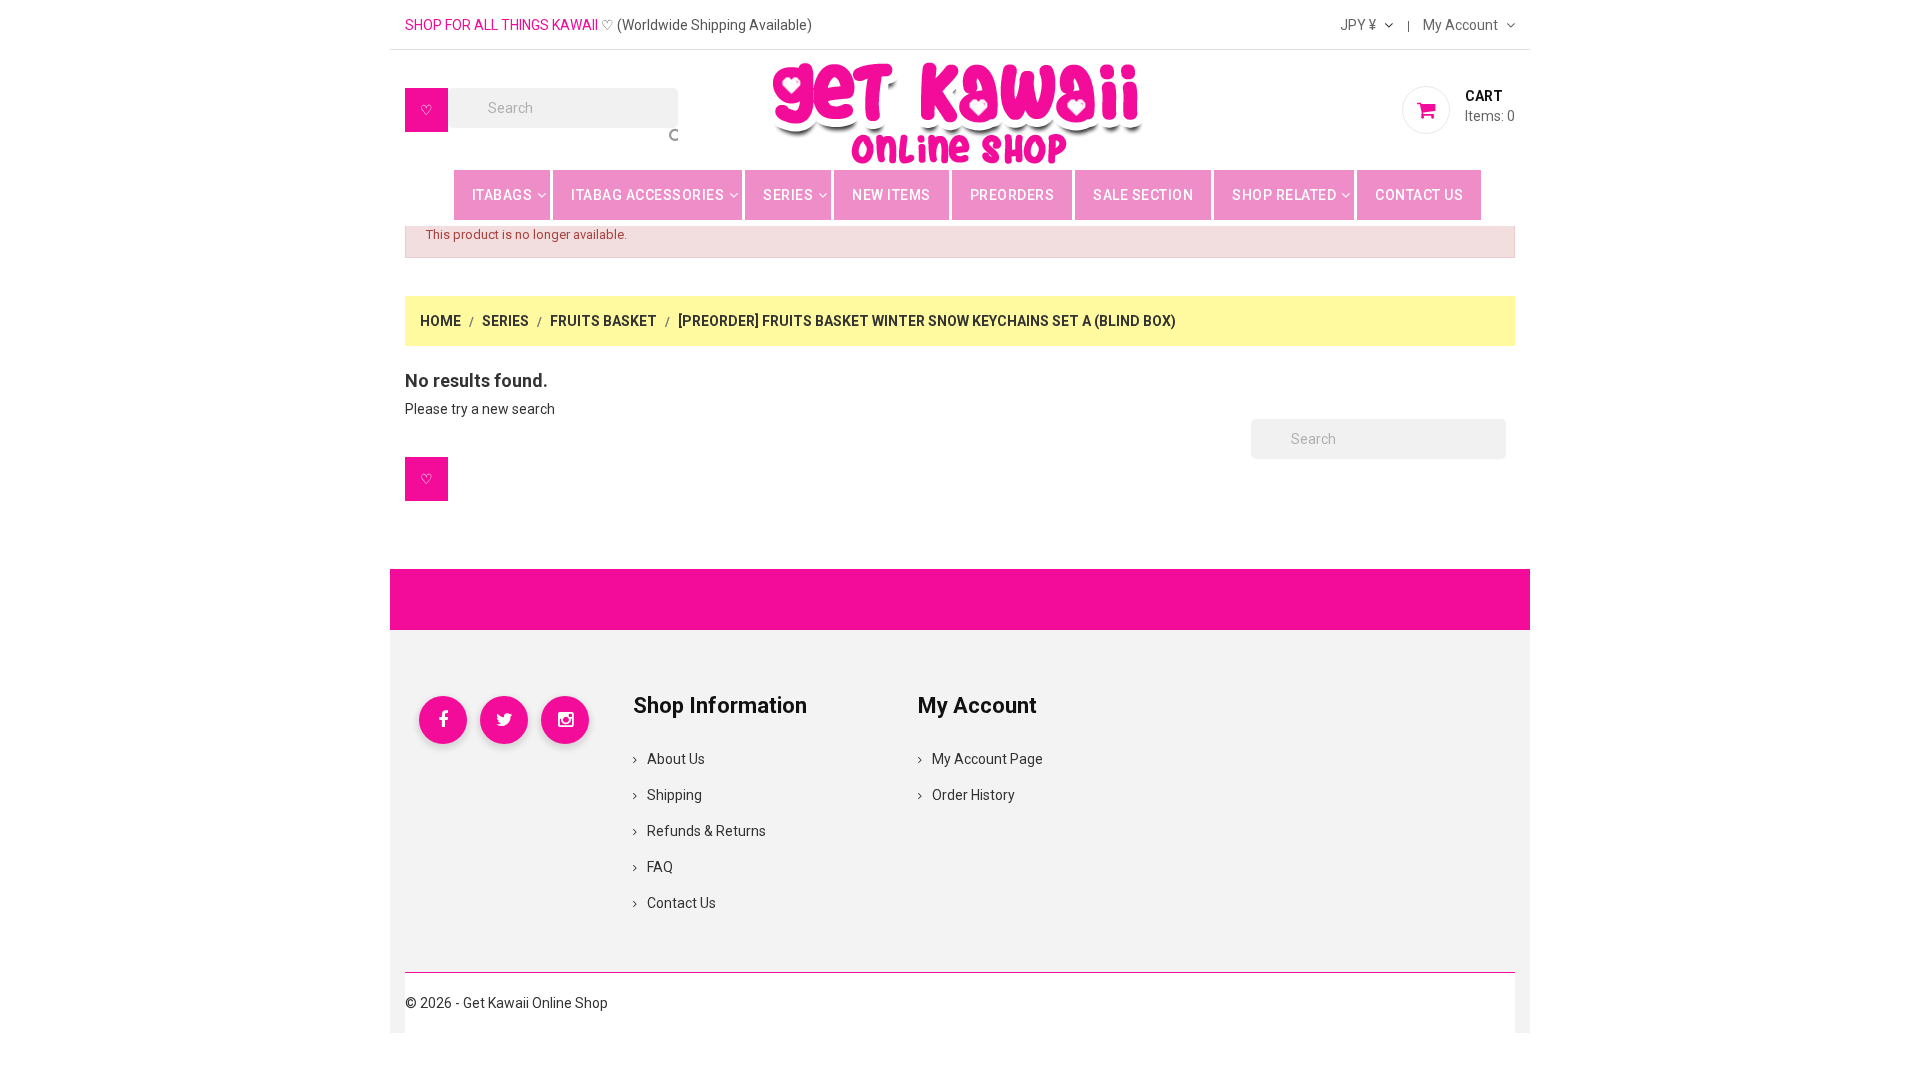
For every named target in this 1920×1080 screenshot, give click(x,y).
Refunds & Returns (706, 831)
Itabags (502, 195)
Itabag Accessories (647, 195)
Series (788, 195)
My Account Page (987, 759)
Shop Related (1284, 195)
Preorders (1012, 195)
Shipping (674, 795)
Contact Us (1419, 195)
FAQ (660, 867)
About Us (676, 759)
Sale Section (1143, 195)
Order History (973, 795)
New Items (891, 195)
